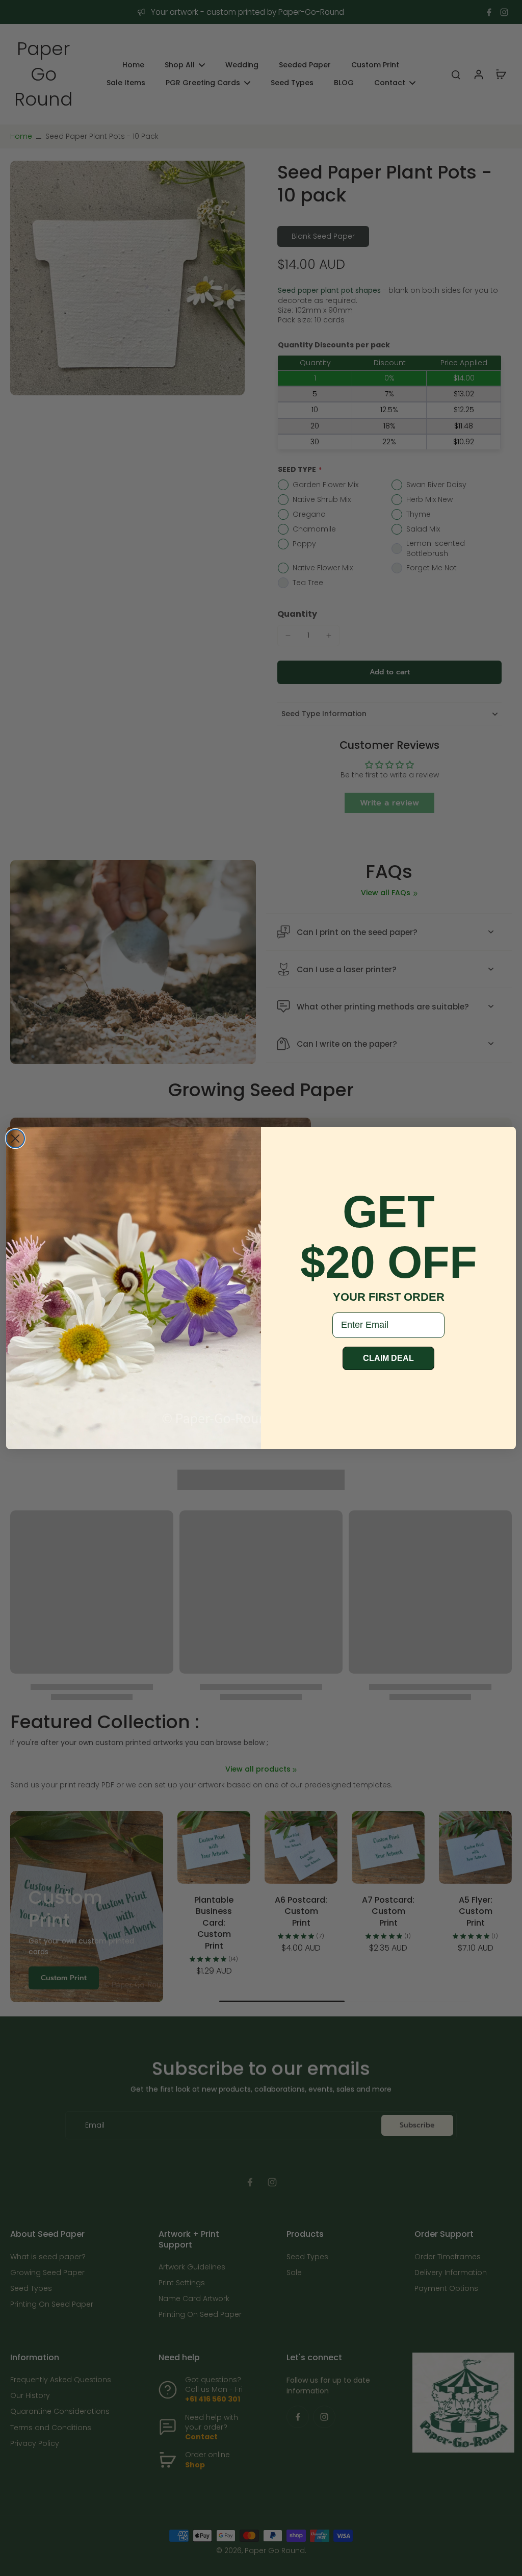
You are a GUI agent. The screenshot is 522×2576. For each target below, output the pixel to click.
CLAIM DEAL (388, 1358)
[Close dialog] (15, 1139)
